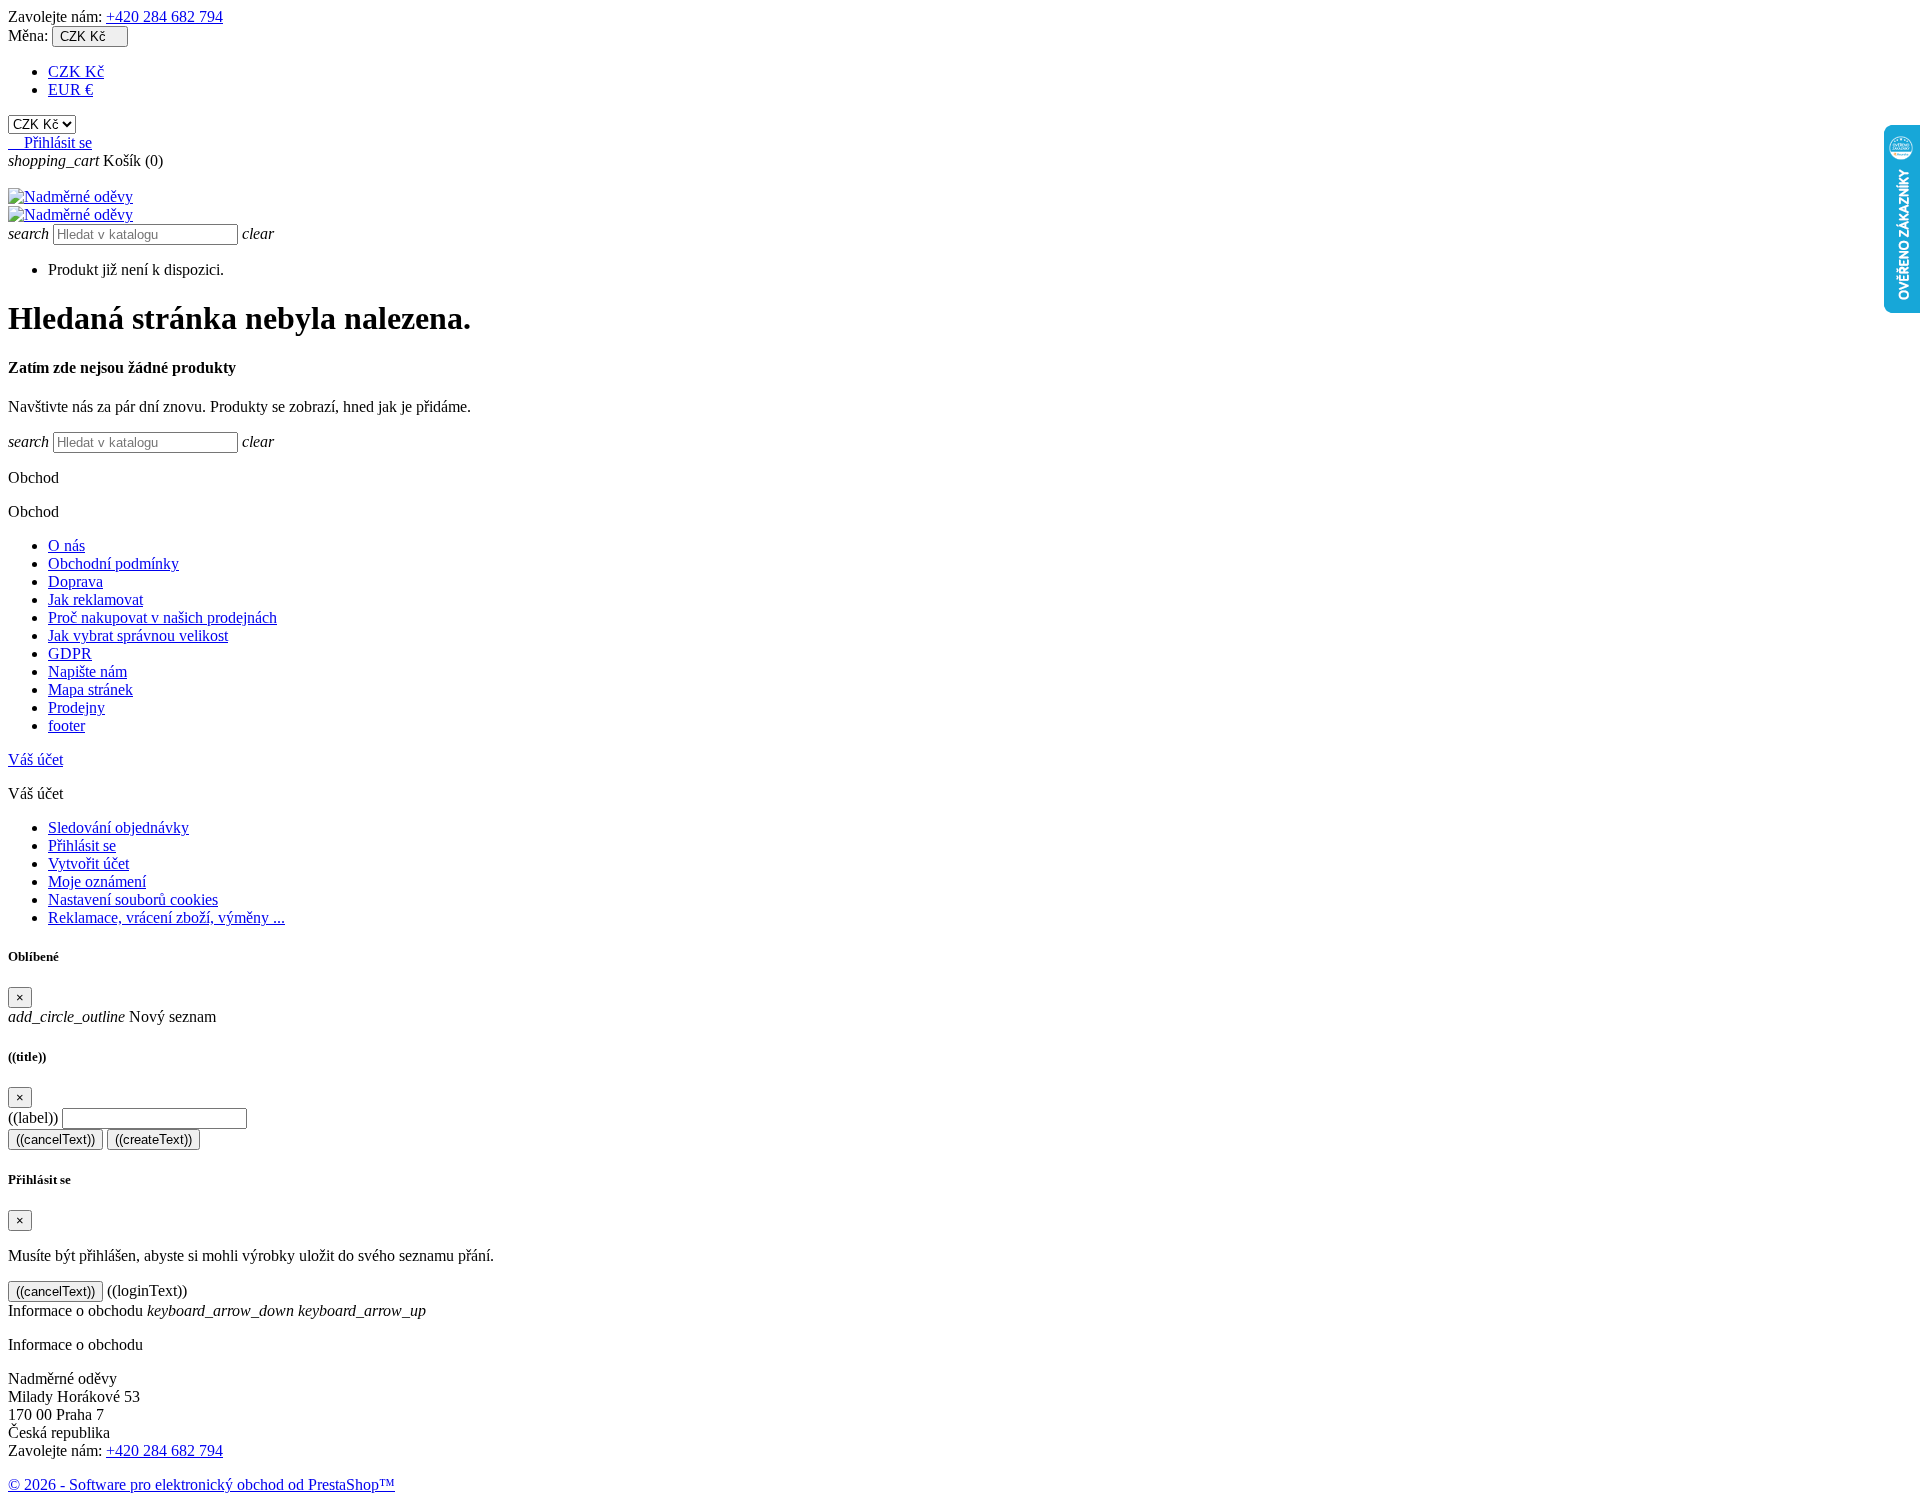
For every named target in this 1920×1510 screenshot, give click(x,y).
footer (66, 725)
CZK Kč (76, 71)
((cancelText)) (55, 1139)
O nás (66, 545)
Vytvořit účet (88, 863)
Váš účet (35, 759)
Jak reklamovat (95, 599)
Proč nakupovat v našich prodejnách (162, 617)
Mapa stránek (90, 689)
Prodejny (76, 707)
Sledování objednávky (118, 827)
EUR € (70, 89)
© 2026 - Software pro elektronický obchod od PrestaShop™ (201, 1484)
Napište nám (87, 671)
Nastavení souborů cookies (133, 899)
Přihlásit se (82, 845)
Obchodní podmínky (113, 563)
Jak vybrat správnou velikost (138, 635)
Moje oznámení (97, 881)
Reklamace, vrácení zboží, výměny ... (166, 917)
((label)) (33, 1117)
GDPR (70, 653)
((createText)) (153, 1139)
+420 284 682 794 (164, 16)
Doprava (75, 581)
